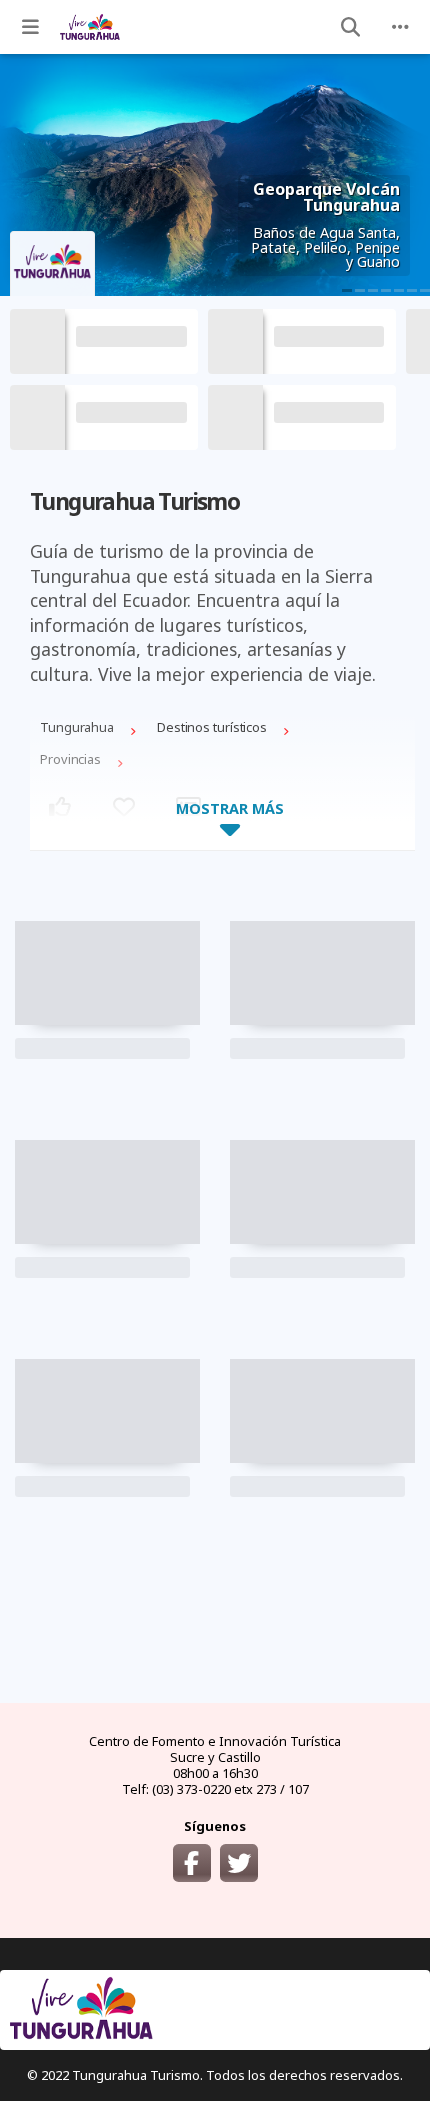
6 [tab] (412, 290)
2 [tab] (360, 290)
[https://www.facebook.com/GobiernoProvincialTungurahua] (192, 1863)
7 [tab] (425, 290)
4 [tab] (386, 290)
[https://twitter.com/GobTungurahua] (239, 1863)
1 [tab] (347, 290)
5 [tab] (399, 290)
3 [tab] (373, 290)
